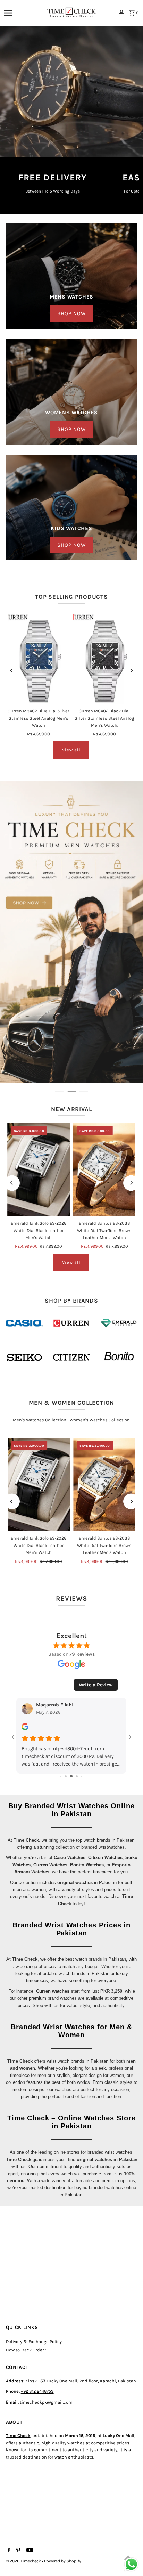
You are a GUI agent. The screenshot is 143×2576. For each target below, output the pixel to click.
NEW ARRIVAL (71, 1109)
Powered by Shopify (63, 2561)
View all (71, 750)
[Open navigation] (23, 13)
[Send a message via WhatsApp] (131, 2564)
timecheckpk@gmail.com (46, 2402)
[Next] (131, 671)
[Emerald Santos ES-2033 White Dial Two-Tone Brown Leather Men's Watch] (104, 1170)
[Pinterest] (17, 2551)
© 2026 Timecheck (24, 2561)
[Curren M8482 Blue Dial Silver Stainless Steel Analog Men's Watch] (39, 657)
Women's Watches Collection (100, 1420)
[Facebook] (8, 2551)
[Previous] (12, 671)
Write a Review (96, 1685)
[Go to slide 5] (71, 1776)
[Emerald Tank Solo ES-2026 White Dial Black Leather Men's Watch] (39, 1170)
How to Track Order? (26, 2350)
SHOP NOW (71, 313)
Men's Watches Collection (40, 1420)
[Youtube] (29, 2551)
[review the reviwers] (25, 1729)
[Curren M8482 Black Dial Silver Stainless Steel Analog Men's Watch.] (104, 657)
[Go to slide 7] (82, 1776)
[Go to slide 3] (61, 1776)
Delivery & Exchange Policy (34, 2342)
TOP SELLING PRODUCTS (71, 597)
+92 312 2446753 (37, 2391)
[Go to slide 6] (77, 1776)
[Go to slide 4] (66, 1776)
